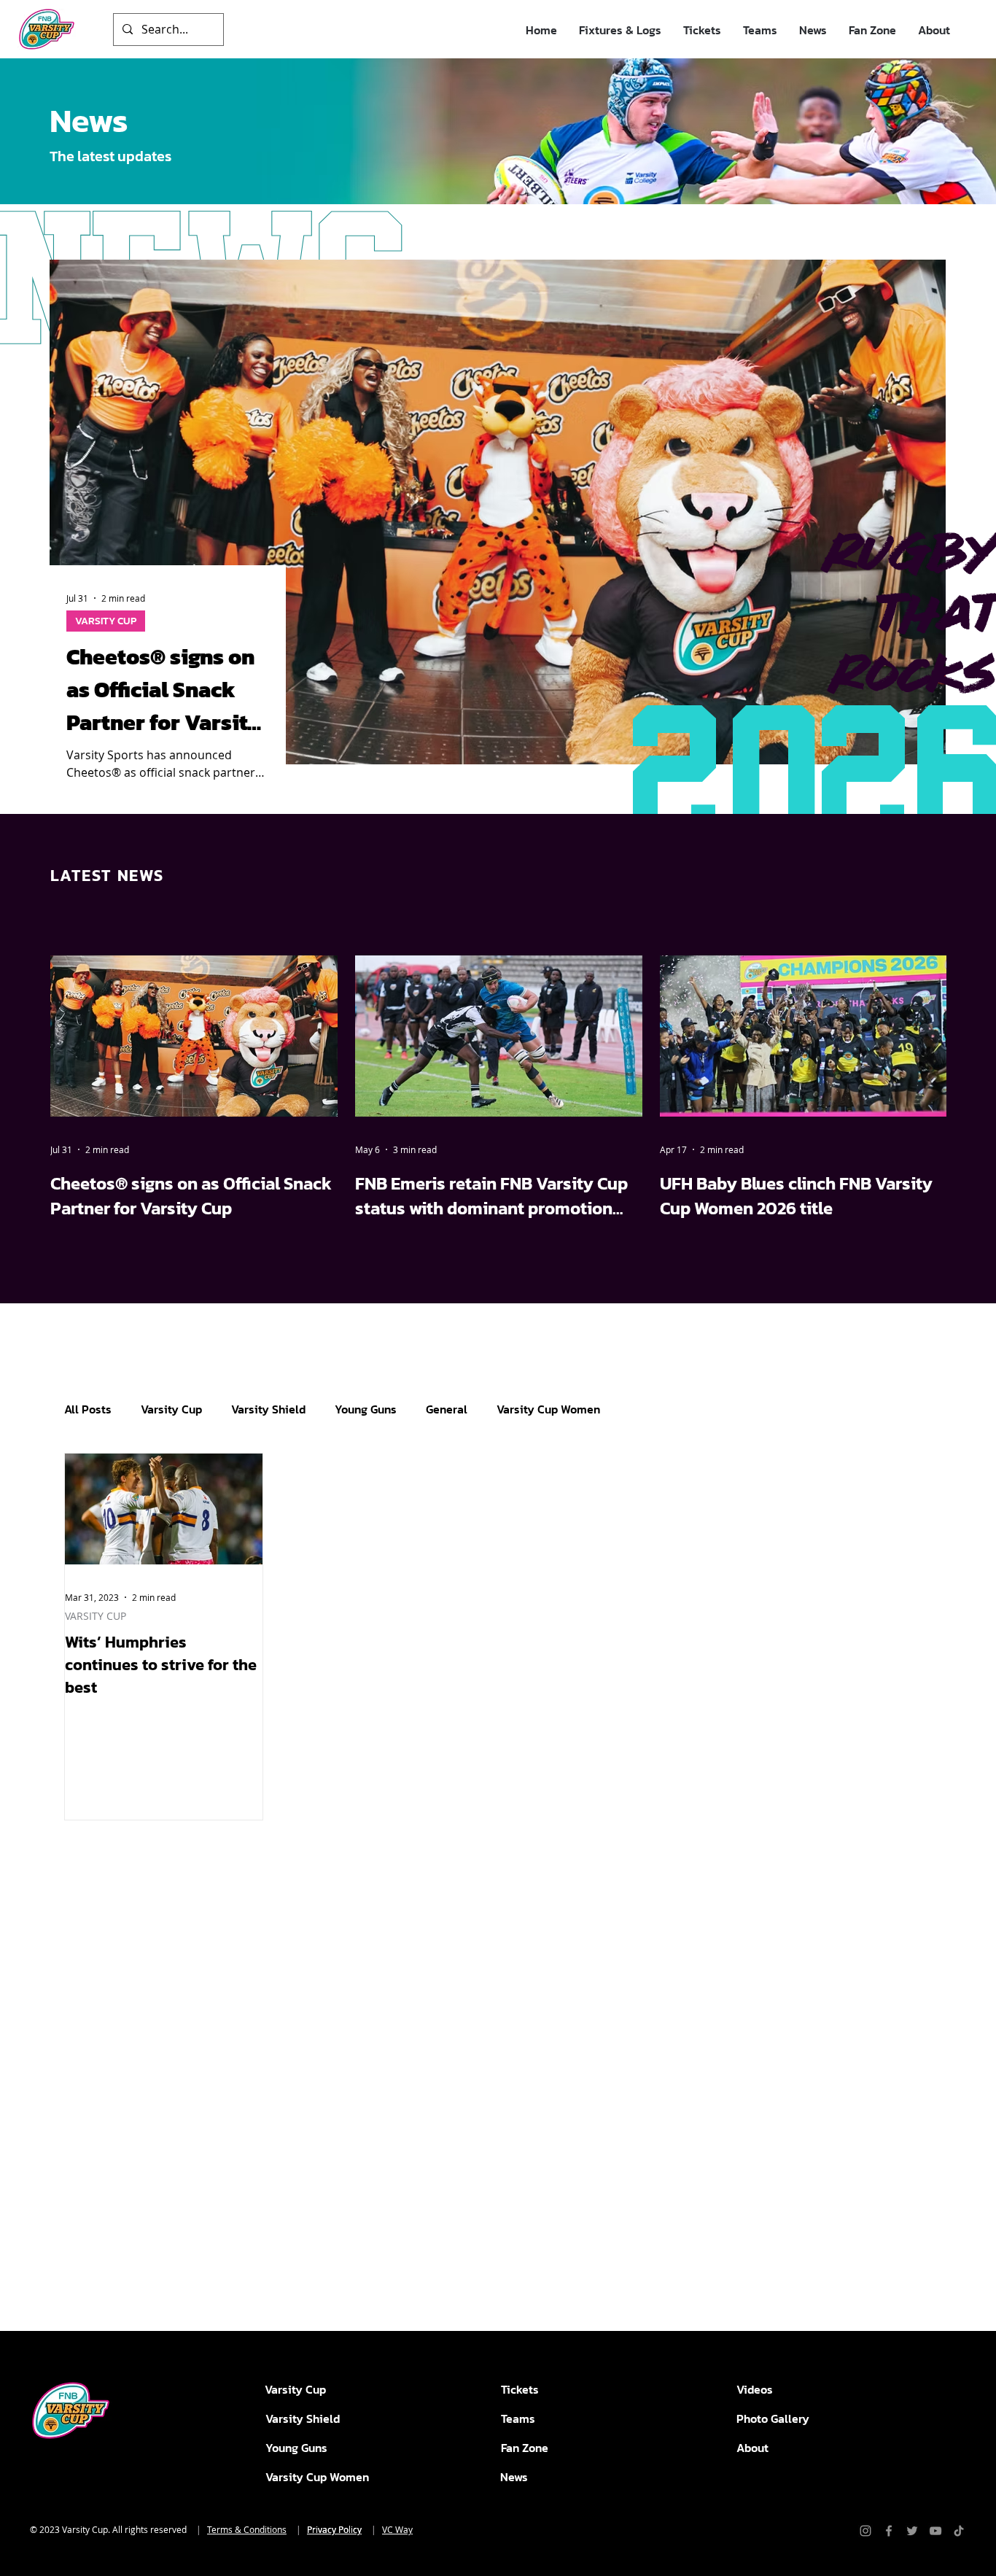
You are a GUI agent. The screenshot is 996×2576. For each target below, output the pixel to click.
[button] (620, 30)
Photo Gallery (773, 2418)
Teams (518, 2418)
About (752, 2448)
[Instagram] (865, 2531)
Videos (755, 2389)
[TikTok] (959, 2531)
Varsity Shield (268, 1409)
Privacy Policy (334, 2529)
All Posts (88, 1409)
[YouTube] (935, 2531)
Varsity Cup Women (548, 1409)
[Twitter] (912, 2531)
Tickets (520, 2389)
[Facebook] (889, 2531)
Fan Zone (525, 2448)
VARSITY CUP (96, 1616)
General (447, 1409)
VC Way (397, 2529)
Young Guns (366, 1409)
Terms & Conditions (247, 2529)
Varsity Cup (171, 1409)
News (514, 2477)
